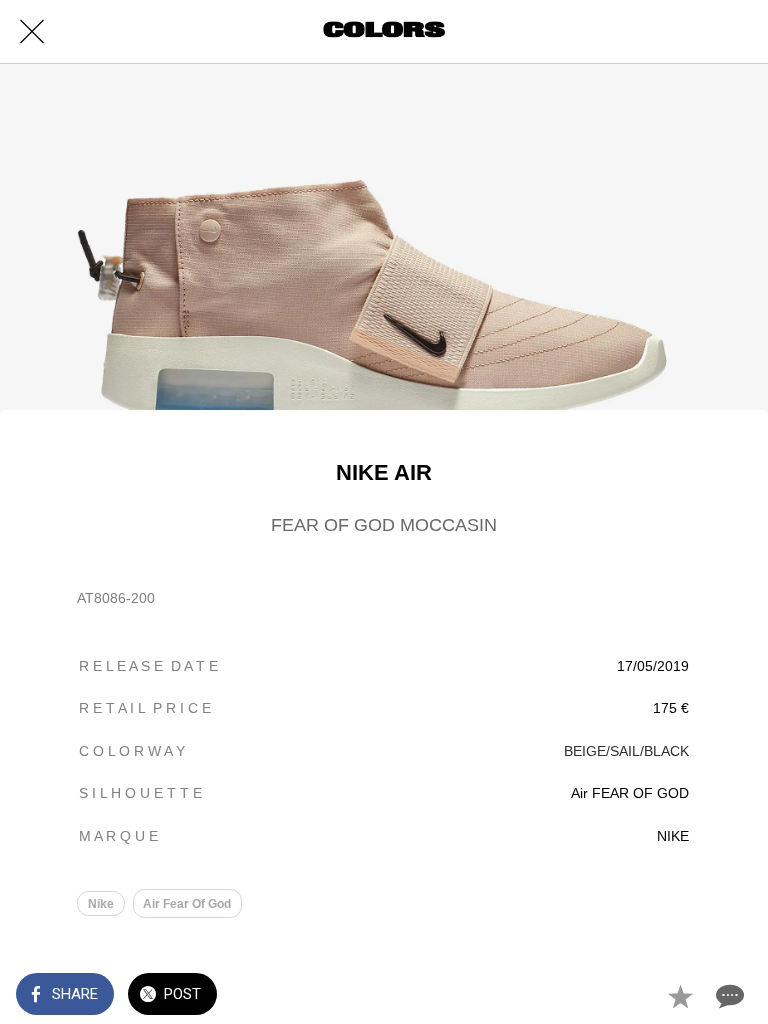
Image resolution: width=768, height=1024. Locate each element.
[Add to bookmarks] (680, 996)
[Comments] (728, 996)
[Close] (32, 32)
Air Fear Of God (187, 904)
